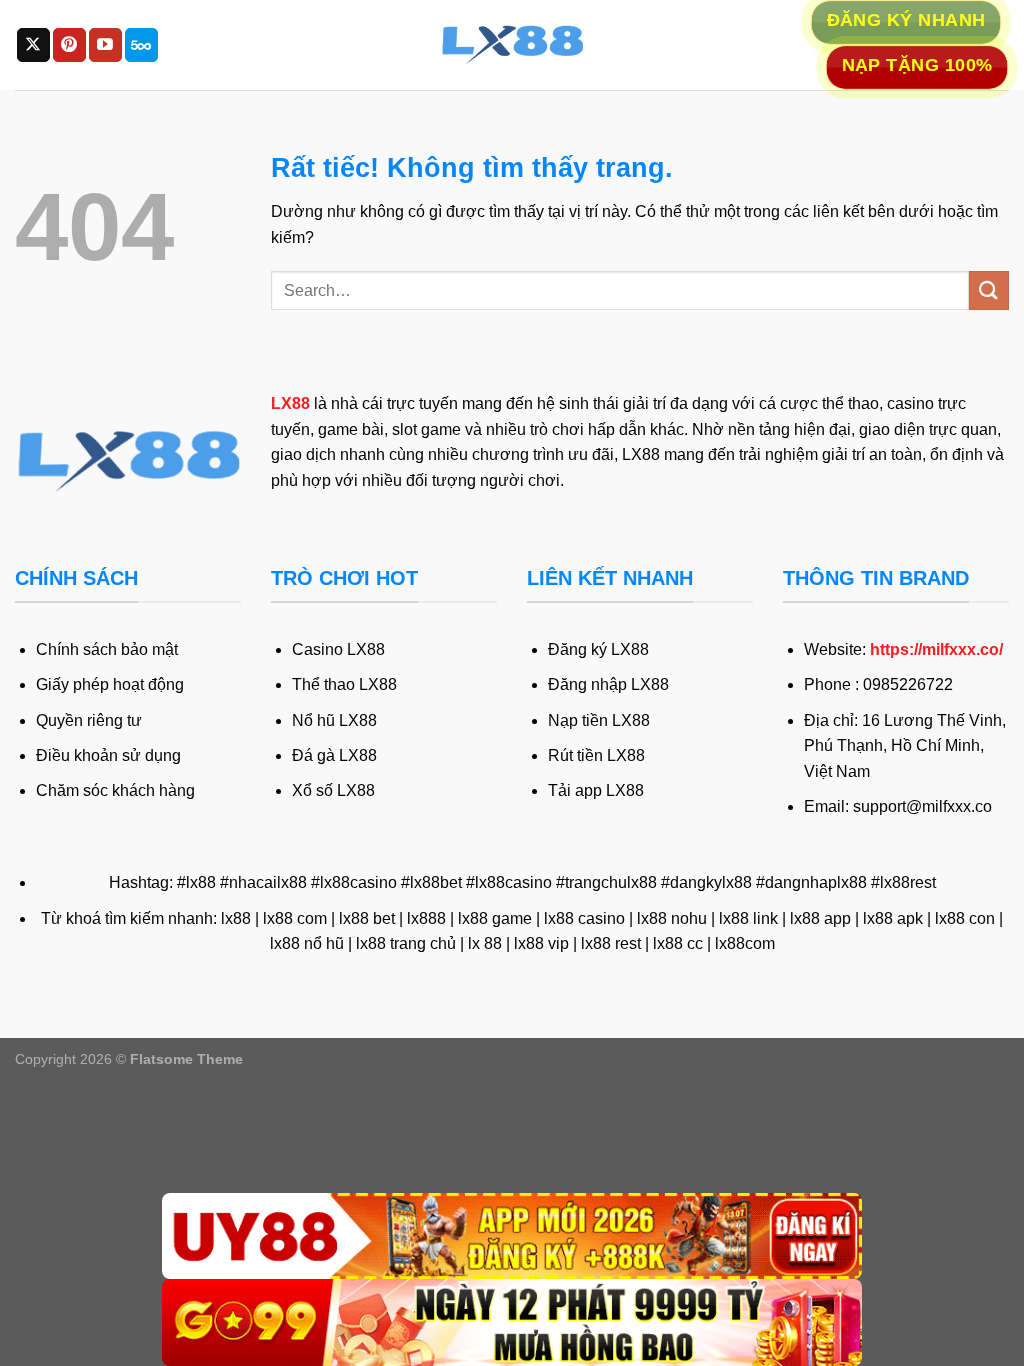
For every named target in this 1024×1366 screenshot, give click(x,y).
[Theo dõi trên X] (33, 45)
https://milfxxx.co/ (936, 649)
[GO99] (512, 1322)
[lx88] (512, 45)
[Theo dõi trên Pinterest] (69, 45)
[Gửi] (989, 290)
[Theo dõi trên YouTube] (105, 45)
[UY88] (512, 1236)
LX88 (290, 403)
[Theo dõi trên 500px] (141, 45)
